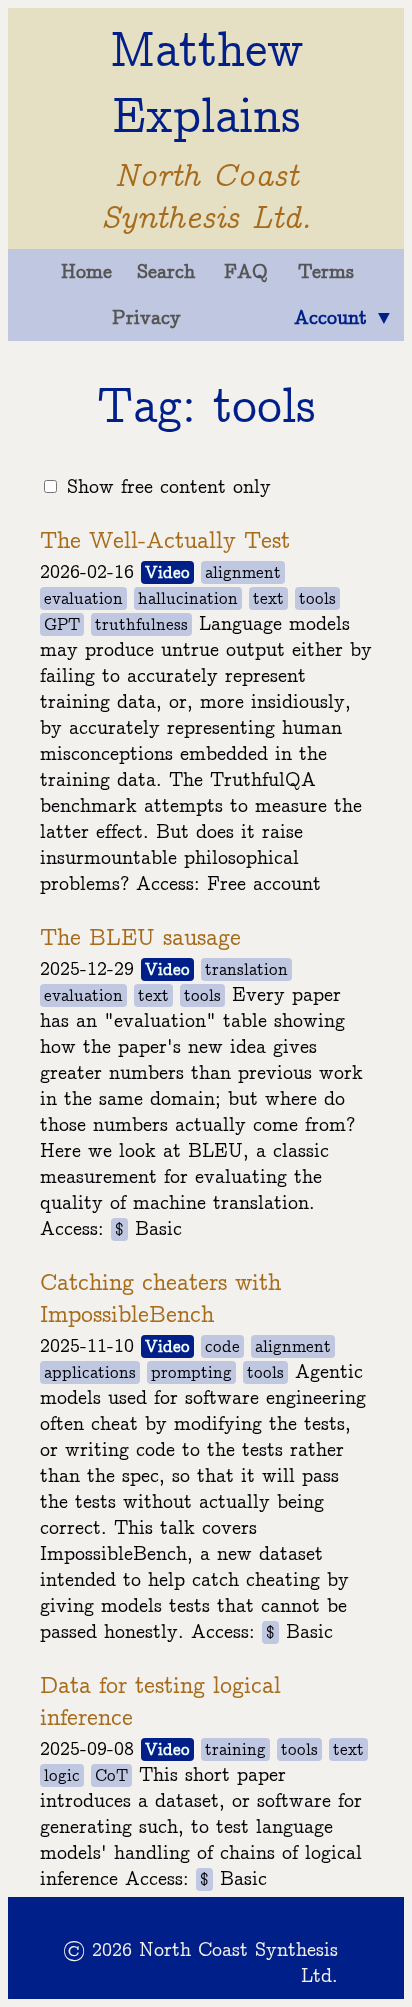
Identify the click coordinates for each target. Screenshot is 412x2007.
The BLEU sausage (140, 938)
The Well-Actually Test (165, 541)
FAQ (246, 272)
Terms (326, 272)
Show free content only (169, 487)
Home (86, 272)
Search (166, 272)
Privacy (146, 318)
